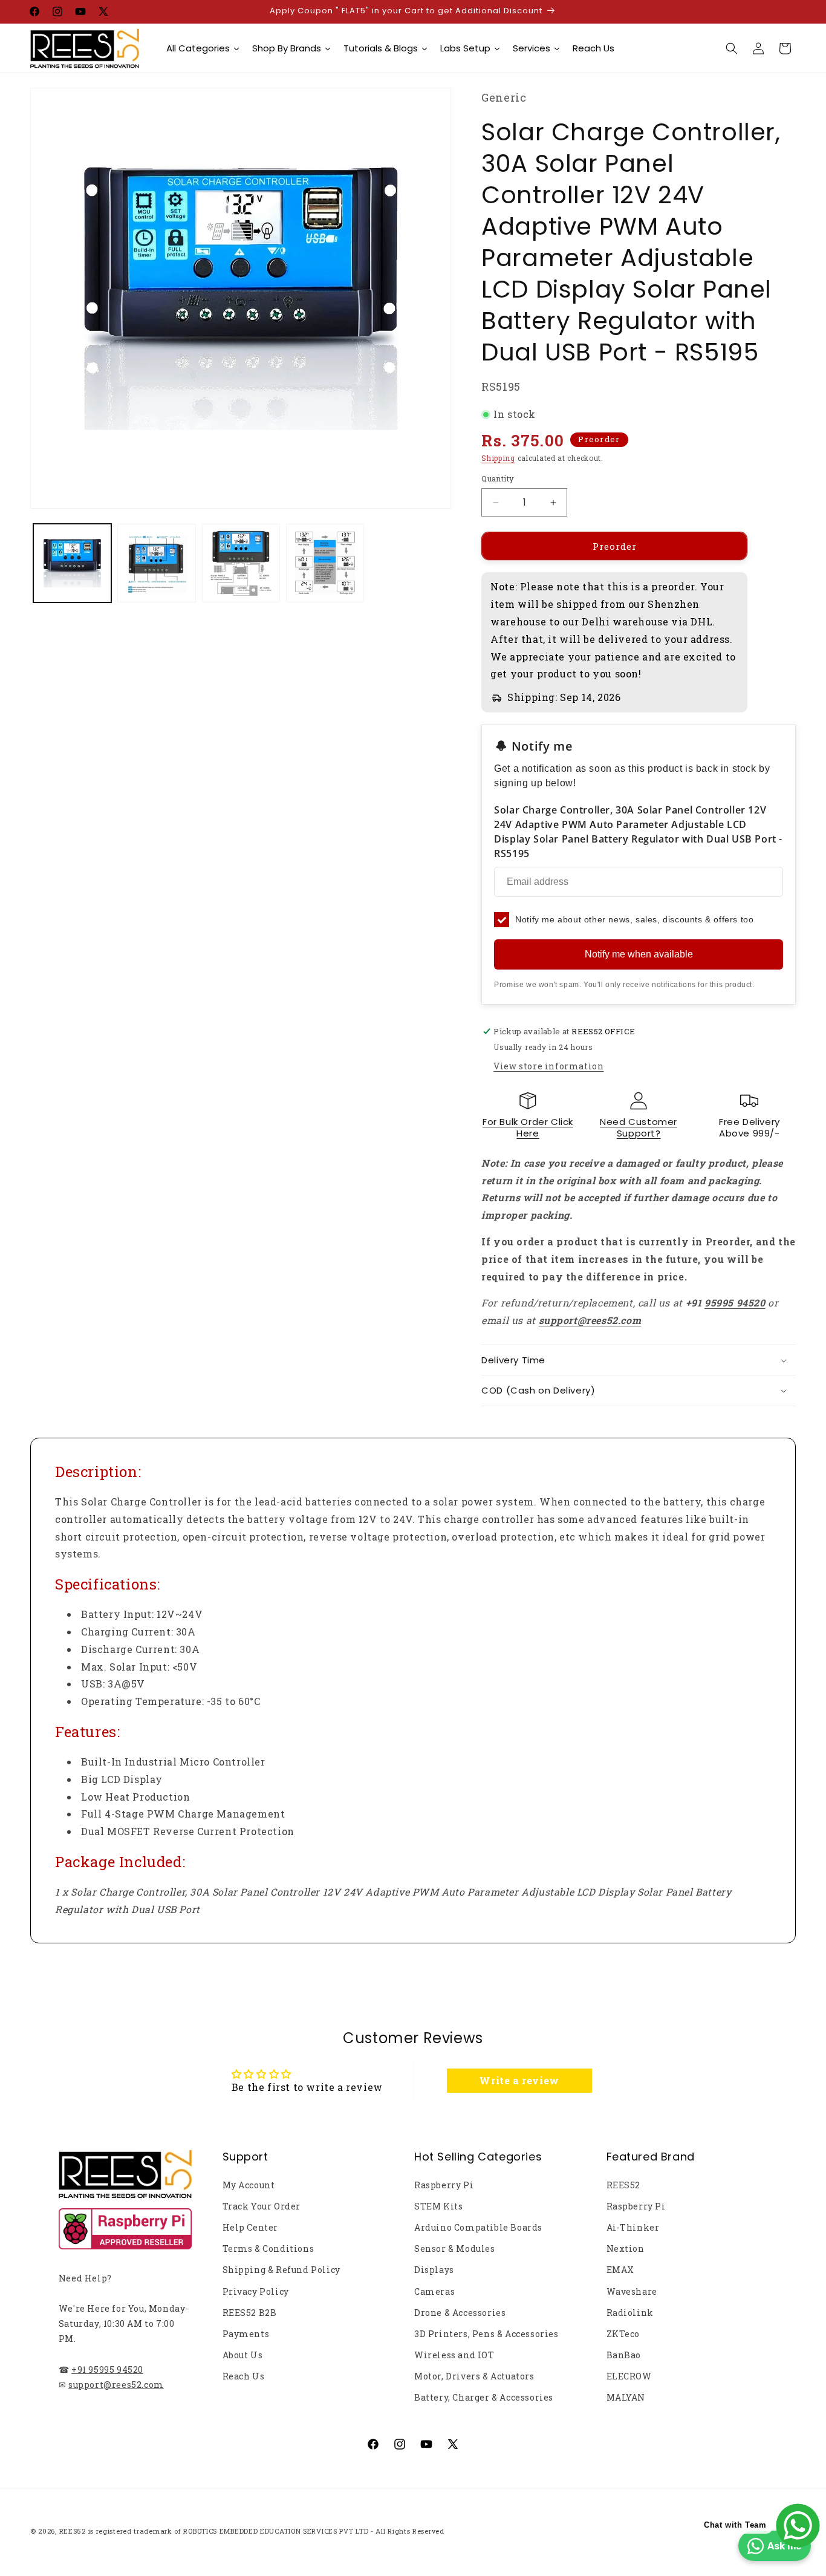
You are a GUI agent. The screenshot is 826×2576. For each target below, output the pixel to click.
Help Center (251, 2227)
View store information (548, 1066)
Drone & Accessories (460, 2313)
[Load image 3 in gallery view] (241, 563)
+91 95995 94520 (107, 2369)
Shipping (498, 458)
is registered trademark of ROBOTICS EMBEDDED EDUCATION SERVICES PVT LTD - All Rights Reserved (266, 2531)
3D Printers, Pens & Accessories (486, 2334)
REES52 (624, 2185)
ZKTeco (623, 2334)
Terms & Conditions (268, 2248)
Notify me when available (639, 954)
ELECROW (629, 2376)
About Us (243, 2355)
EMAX (620, 2270)
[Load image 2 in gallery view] (156, 563)
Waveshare (632, 2291)
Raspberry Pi (444, 2185)
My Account (249, 2185)
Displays (434, 2270)
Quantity (498, 478)
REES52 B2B (250, 2313)
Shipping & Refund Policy (281, 2270)
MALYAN (626, 2397)
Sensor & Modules (455, 2248)
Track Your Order (262, 2206)
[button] (732, 48)
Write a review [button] (519, 2080)
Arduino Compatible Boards (478, 2227)
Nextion (626, 2248)
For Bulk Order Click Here (528, 1128)
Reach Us (244, 2376)
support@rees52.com (116, 2385)
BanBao (624, 2355)
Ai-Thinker (633, 2227)
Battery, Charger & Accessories (484, 2397)
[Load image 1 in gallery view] (72, 563)
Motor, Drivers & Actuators (474, 2376)
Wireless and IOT (454, 2355)
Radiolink (630, 2313)
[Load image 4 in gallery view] (325, 563)
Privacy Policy (256, 2291)
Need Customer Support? (639, 1128)
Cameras (434, 2291)
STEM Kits (438, 2206)
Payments (246, 2334)
